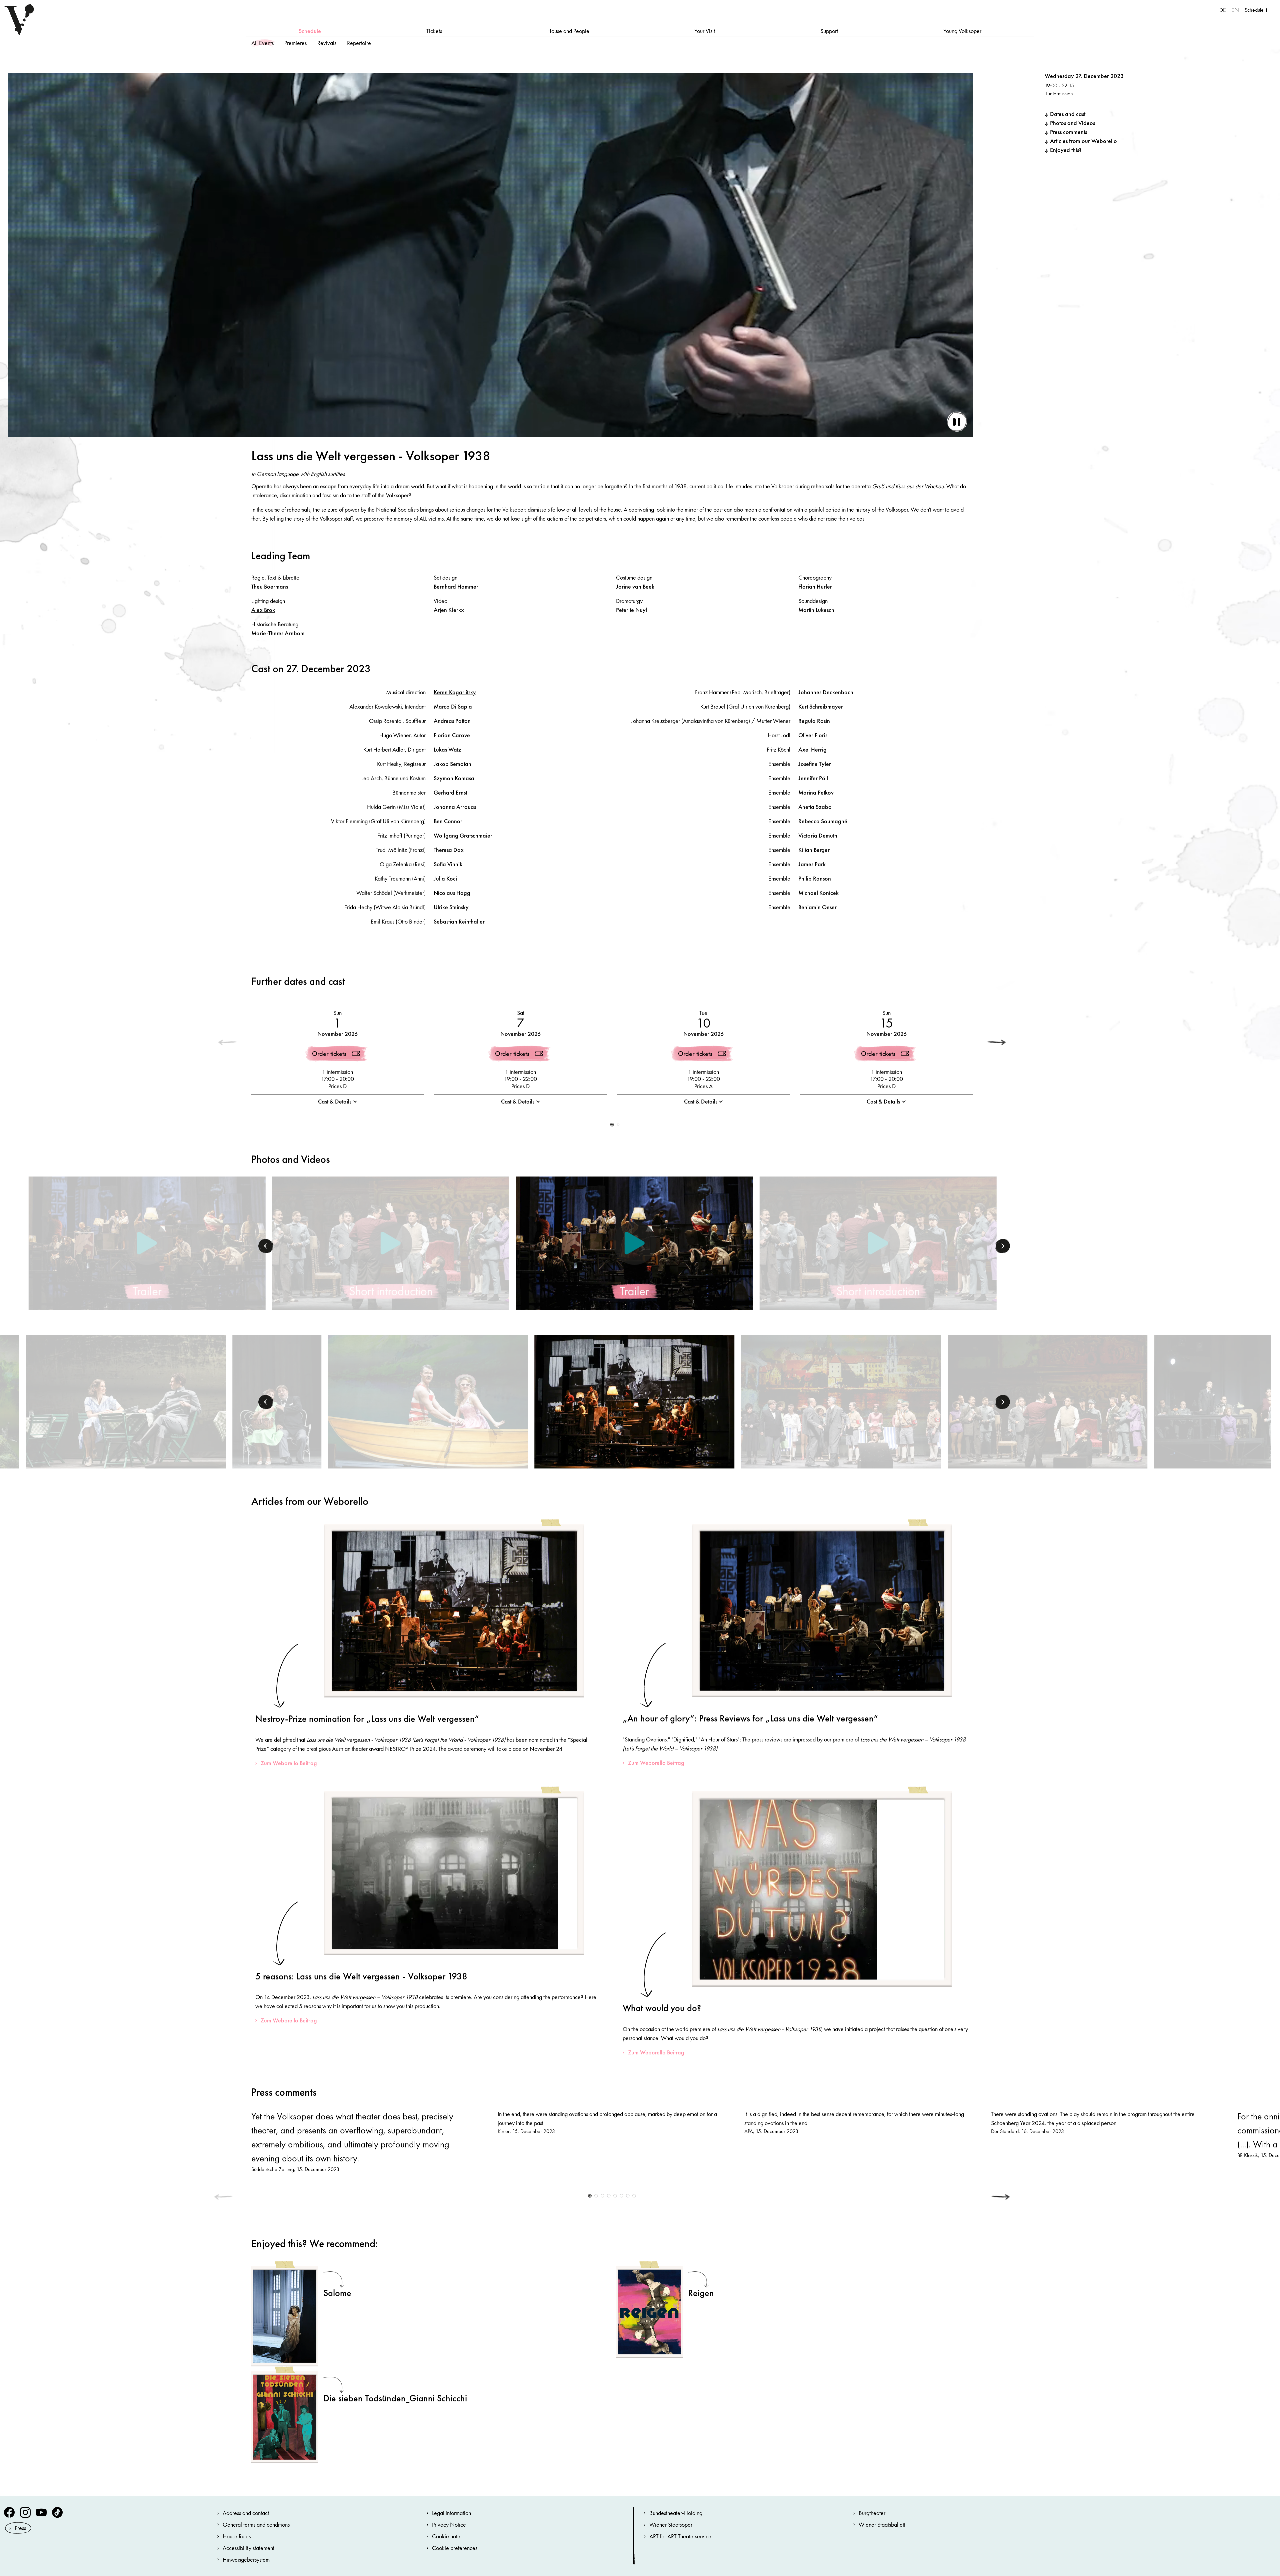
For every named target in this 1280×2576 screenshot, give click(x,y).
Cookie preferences (455, 2548)
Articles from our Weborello (1083, 141)
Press (20, 2528)
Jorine (635, 586)
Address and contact (246, 2513)
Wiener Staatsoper (671, 2525)
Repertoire (359, 43)
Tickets (434, 31)
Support (829, 31)
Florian (815, 586)
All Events (262, 43)
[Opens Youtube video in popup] (147, 1243)
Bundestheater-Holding (676, 2513)
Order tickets (329, 1054)
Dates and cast (1068, 114)
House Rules (237, 2536)
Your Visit (705, 31)
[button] (997, 1043)
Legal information (451, 2513)
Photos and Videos (1072, 123)
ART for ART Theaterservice (680, 2536)
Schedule (310, 31)
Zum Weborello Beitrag (289, 1763)
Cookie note (446, 2536)
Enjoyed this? (1066, 150)
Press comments (1068, 132)
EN (1235, 10)
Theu (270, 586)
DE (1223, 10)
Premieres (295, 43)
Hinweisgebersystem (246, 2560)
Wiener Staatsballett (882, 2525)
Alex (263, 610)
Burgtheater (872, 2513)
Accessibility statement (248, 2548)
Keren (455, 692)
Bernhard (456, 586)
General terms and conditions (256, 2525)
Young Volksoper (962, 31)
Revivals (327, 43)
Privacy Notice (449, 2525)
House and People (568, 31)
